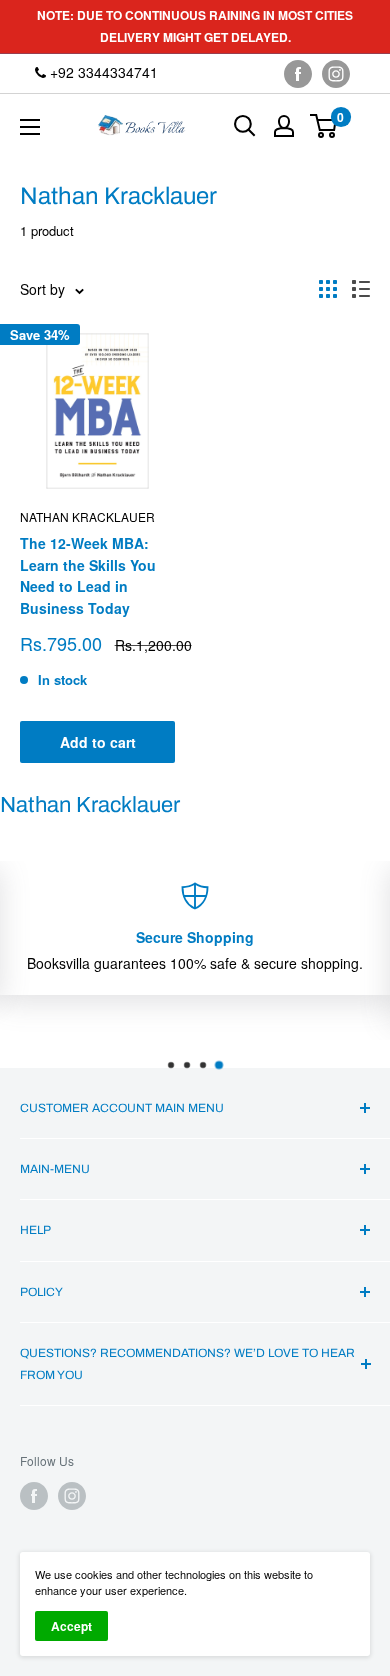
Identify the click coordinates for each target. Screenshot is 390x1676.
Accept (71, 1626)
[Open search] (245, 126)
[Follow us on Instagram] (336, 73)
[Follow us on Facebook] (298, 73)
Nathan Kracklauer (87, 516)
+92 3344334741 (102, 72)
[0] (324, 126)
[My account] (284, 126)
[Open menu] (30, 127)
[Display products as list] (361, 289)
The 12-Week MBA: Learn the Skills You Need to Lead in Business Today (88, 575)
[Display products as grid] (328, 289)
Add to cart (98, 742)
